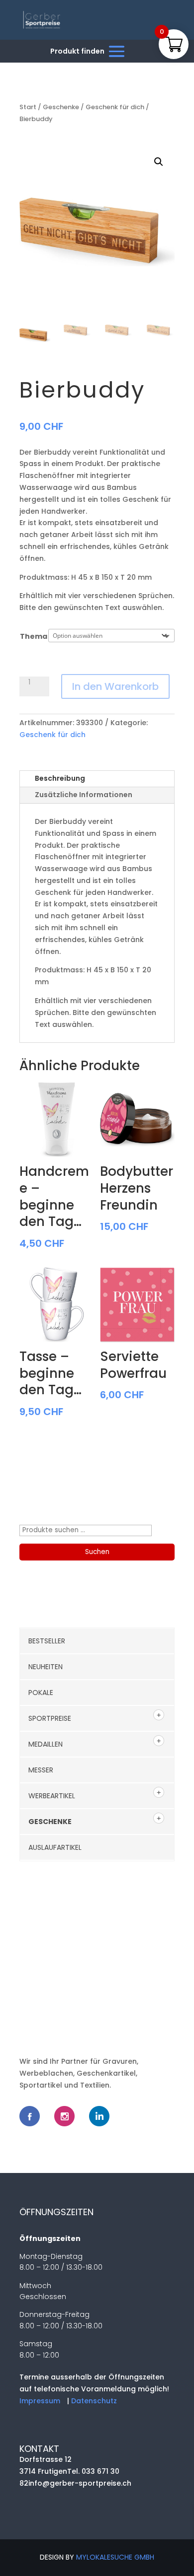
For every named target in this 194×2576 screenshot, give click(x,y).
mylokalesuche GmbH (115, 2557)
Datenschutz (94, 2401)
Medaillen (46, 1744)
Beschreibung (60, 778)
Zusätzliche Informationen (84, 795)
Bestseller (47, 1641)
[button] (159, 162)
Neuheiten (46, 1667)
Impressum (40, 2401)
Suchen (97, 1552)
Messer (41, 1770)
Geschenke (61, 107)
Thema (34, 636)
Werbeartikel (52, 1796)
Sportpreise (50, 1718)
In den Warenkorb (115, 686)
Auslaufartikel (55, 1847)
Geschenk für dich (115, 107)
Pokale (41, 1693)
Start (28, 107)
